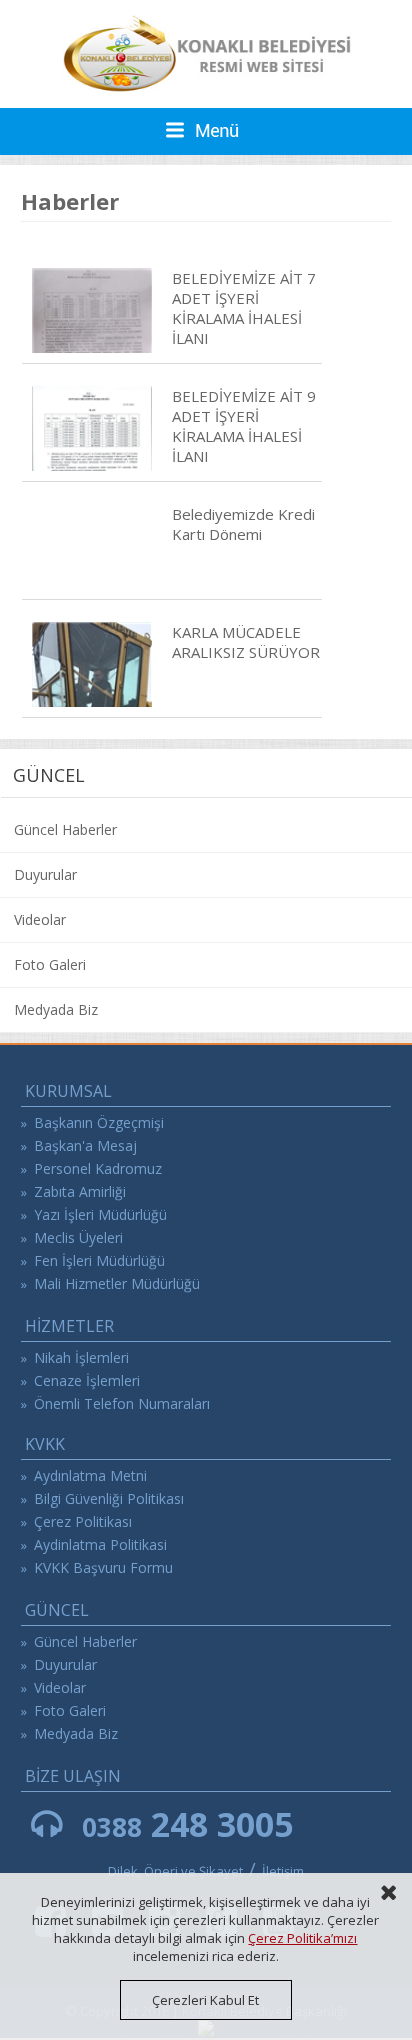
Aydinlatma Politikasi (100, 1544)
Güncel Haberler (65, 829)
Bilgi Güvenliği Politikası (109, 1498)
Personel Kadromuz (98, 1168)
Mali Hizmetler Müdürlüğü (117, 1283)
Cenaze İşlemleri (87, 1380)
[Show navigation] (206, 131)
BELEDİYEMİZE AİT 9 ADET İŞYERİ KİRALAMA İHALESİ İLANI (244, 426)
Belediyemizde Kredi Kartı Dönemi (243, 524)
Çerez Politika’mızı (302, 1938)
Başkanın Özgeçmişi (99, 1122)
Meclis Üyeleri (78, 1237)
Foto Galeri (50, 964)
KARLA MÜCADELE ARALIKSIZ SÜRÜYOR (246, 642)
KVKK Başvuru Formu (103, 1567)
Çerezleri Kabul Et (205, 2000)
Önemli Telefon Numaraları (122, 1403)
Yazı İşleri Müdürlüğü (100, 1214)
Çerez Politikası (83, 1521)
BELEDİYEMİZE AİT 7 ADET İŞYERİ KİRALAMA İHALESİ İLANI (244, 308)
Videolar (40, 919)
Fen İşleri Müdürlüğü (99, 1260)
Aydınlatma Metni (90, 1475)
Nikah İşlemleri (81, 1357)
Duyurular (45, 874)
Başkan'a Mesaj (85, 1145)
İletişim (283, 1871)
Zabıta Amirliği (80, 1191)
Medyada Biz (56, 1009)
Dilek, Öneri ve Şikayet (175, 1871)
